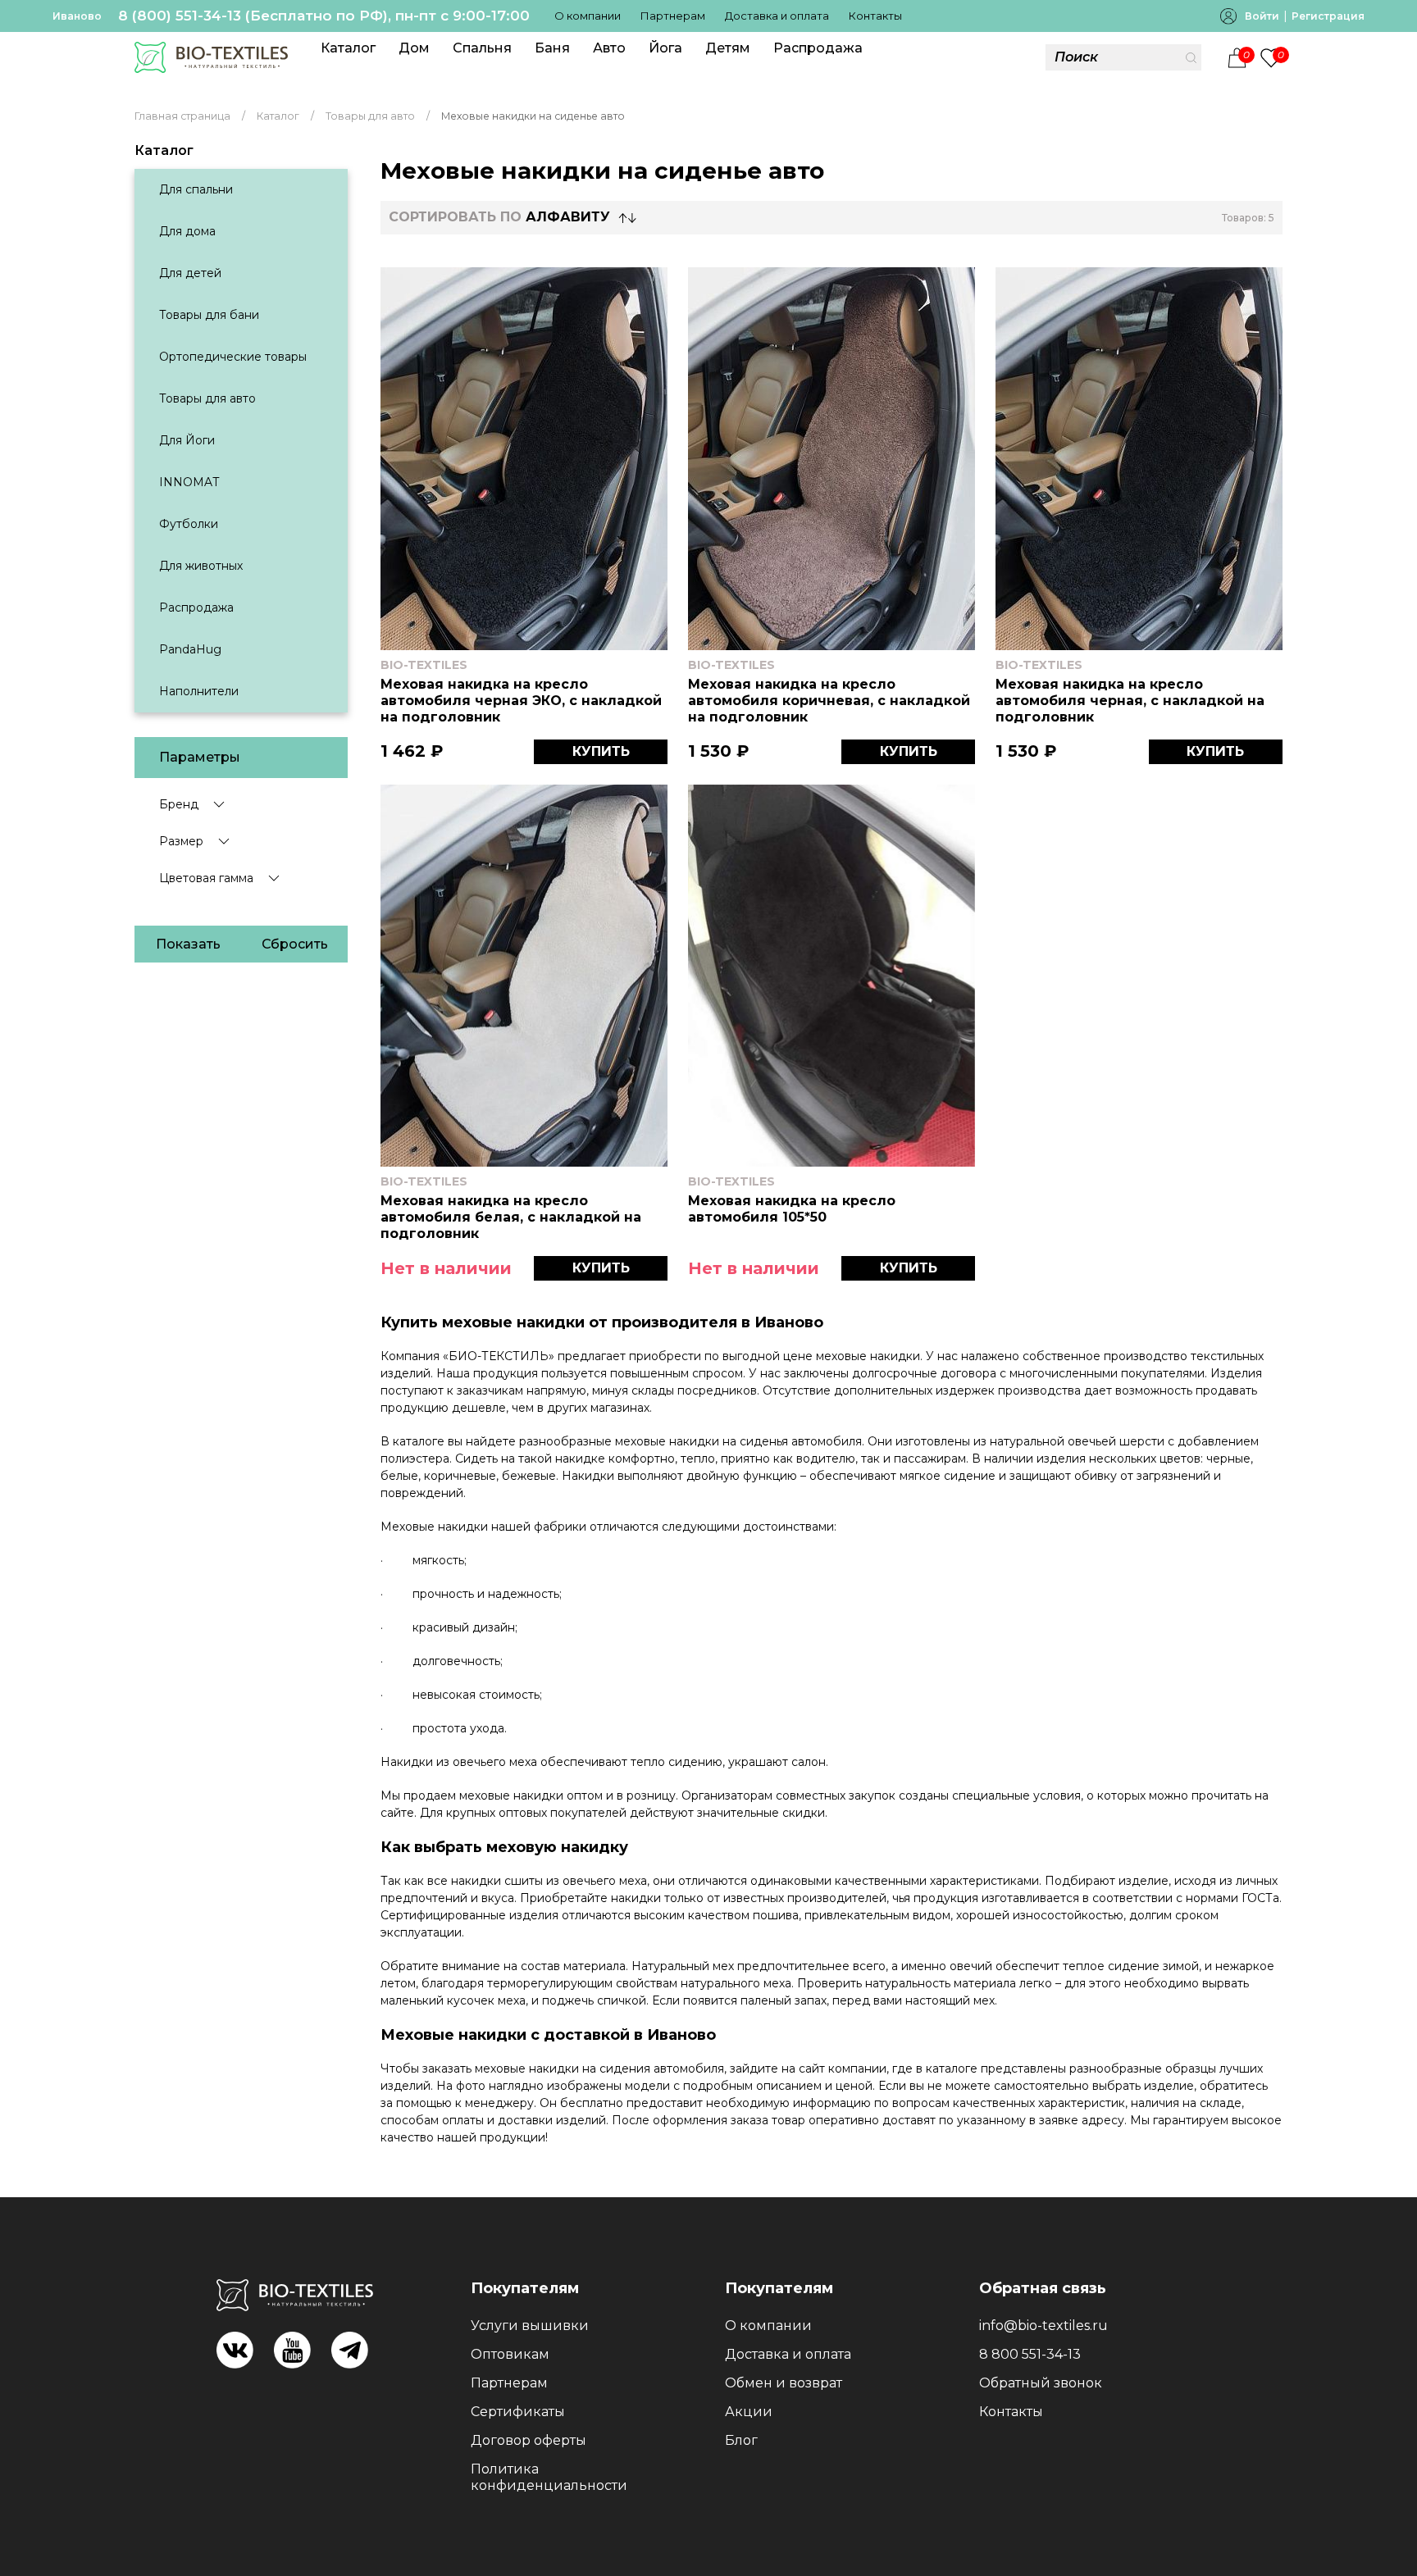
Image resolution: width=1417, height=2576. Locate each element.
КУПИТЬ (601, 751)
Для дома (187, 231)
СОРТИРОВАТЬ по (499, 217)
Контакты (875, 16)
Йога (665, 48)
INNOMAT (189, 482)
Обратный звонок (1041, 2383)
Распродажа (818, 48)
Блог (741, 2440)
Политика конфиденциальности (549, 2477)
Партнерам (673, 16)
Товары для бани (209, 315)
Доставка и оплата (777, 16)
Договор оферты (529, 2440)
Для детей (190, 273)
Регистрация (1328, 16)
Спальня (482, 48)
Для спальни (196, 189)
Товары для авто (207, 398)
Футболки (189, 524)
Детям (728, 48)
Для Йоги (187, 440)
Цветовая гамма (206, 878)
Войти (1262, 16)
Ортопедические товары (233, 357)
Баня (552, 48)
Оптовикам (510, 2354)
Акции (749, 2412)
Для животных (201, 566)
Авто (609, 48)
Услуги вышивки (530, 2326)
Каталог (348, 48)
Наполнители (199, 691)
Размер (181, 841)
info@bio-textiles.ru (1043, 2326)
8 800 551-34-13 (1030, 2354)
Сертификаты (518, 2412)
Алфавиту (568, 217)
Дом (414, 48)
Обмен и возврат (784, 2383)
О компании (588, 16)
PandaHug (190, 649)
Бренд (179, 804)
